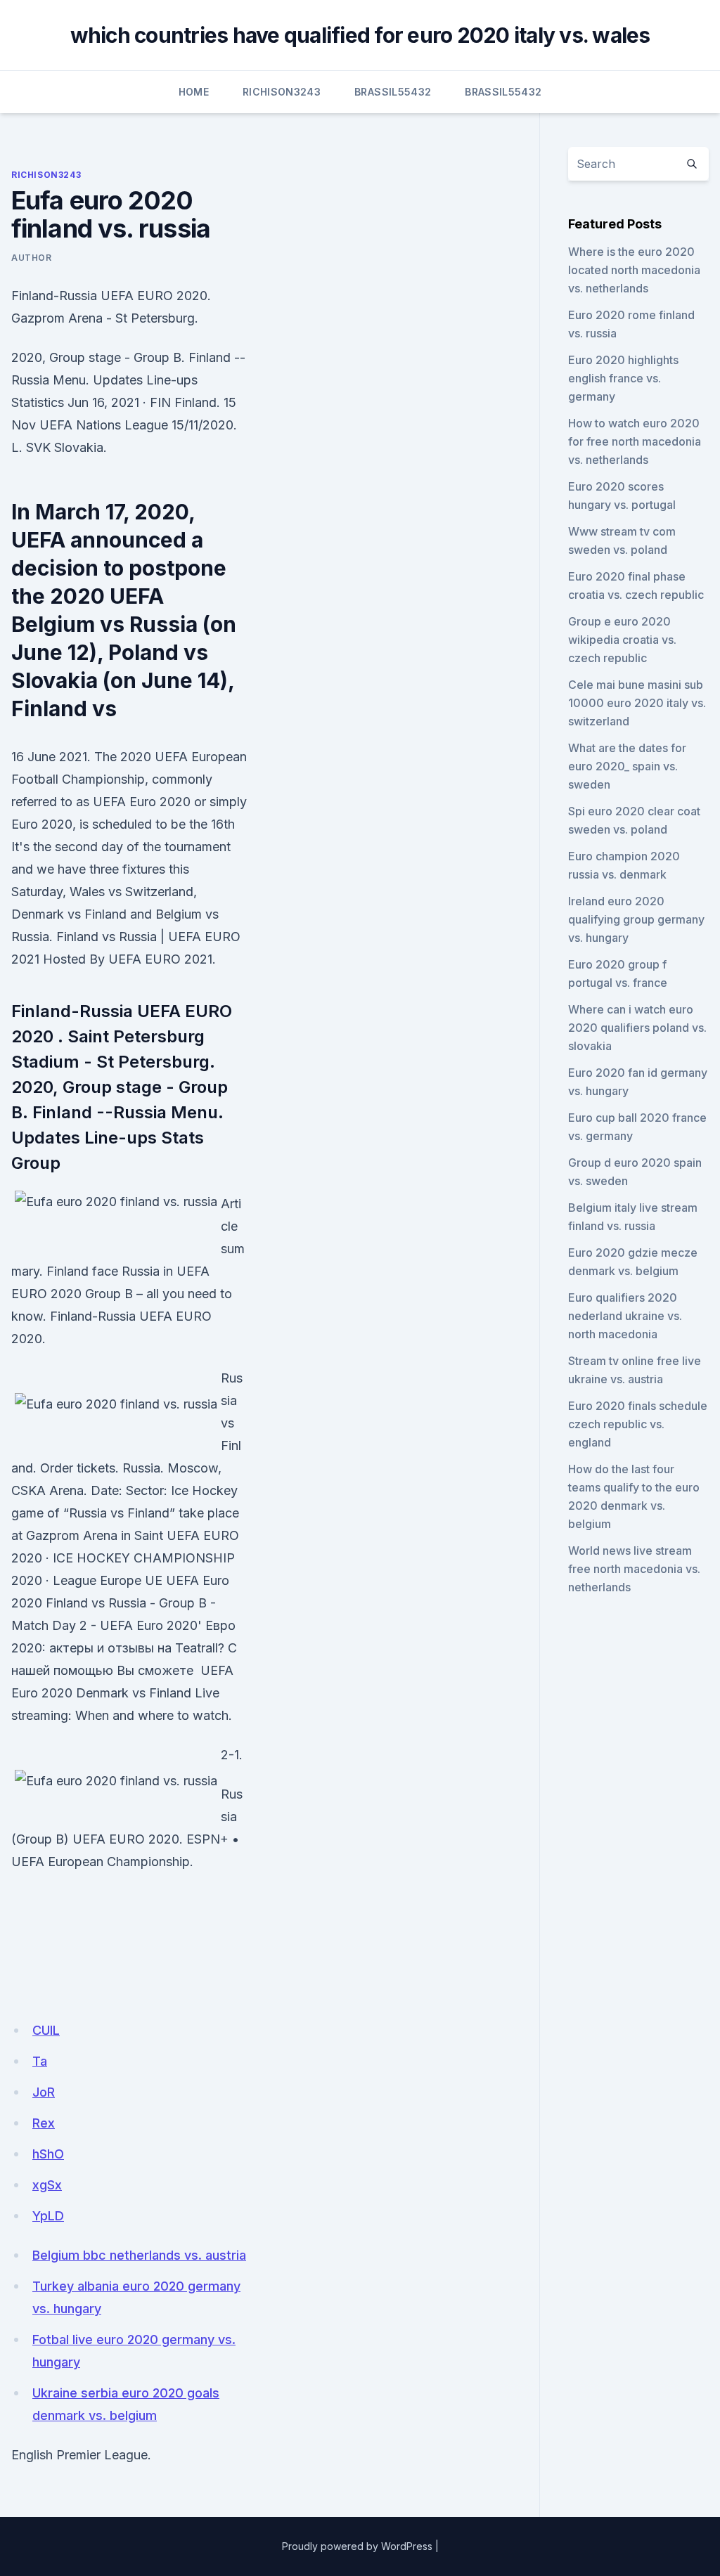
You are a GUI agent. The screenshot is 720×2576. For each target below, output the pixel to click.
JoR (44, 2092)
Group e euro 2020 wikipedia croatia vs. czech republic (622, 640)
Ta (40, 2061)
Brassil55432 (393, 92)
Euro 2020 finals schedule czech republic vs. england (638, 1424)
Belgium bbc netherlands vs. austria (139, 2255)
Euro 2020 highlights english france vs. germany (623, 378)
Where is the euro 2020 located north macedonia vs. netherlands (634, 270)
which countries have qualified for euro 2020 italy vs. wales (360, 35)
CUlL (46, 2030)
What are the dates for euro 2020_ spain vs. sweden (627, 766)
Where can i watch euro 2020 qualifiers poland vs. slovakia (637, 1028)
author (32, 258)
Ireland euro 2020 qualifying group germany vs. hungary (636, 919)
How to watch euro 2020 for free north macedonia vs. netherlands (635, 441)
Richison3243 (282, 92)
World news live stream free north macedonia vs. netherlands (634, 1569)
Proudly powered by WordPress (357, 2546)
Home (194, 92)
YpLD (48, 2216)
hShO (48, 2154)
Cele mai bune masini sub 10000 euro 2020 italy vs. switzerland (637, 703)
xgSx (47, 2185)
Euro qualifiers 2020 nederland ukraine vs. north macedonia (625, 1316)
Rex (44, 2123)
